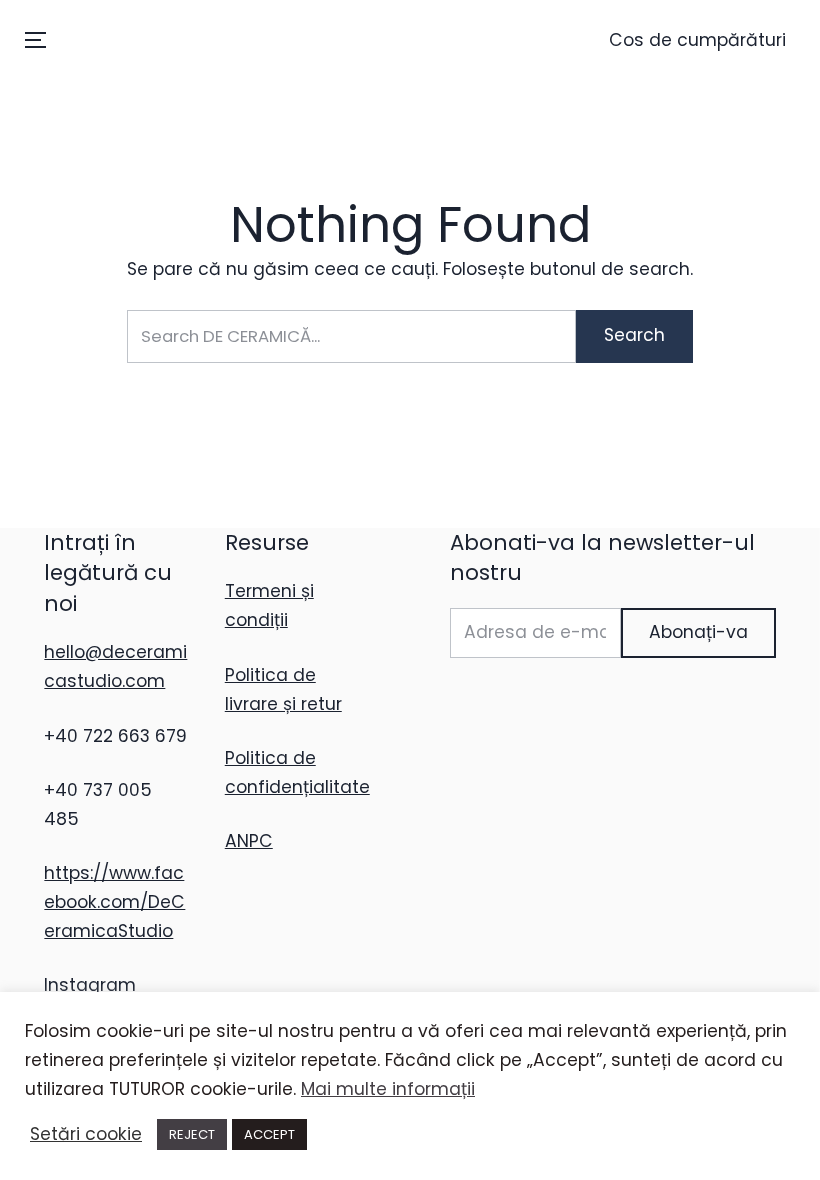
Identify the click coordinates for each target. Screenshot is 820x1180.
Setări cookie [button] (86, 1134)
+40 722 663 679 (115, 736)
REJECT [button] (192, 1134)
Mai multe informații (388, 1089)
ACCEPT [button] (269, 1134)
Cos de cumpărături (697, 40)
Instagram (90, 985)
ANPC (249, 841)
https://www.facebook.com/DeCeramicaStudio (114, 902)
